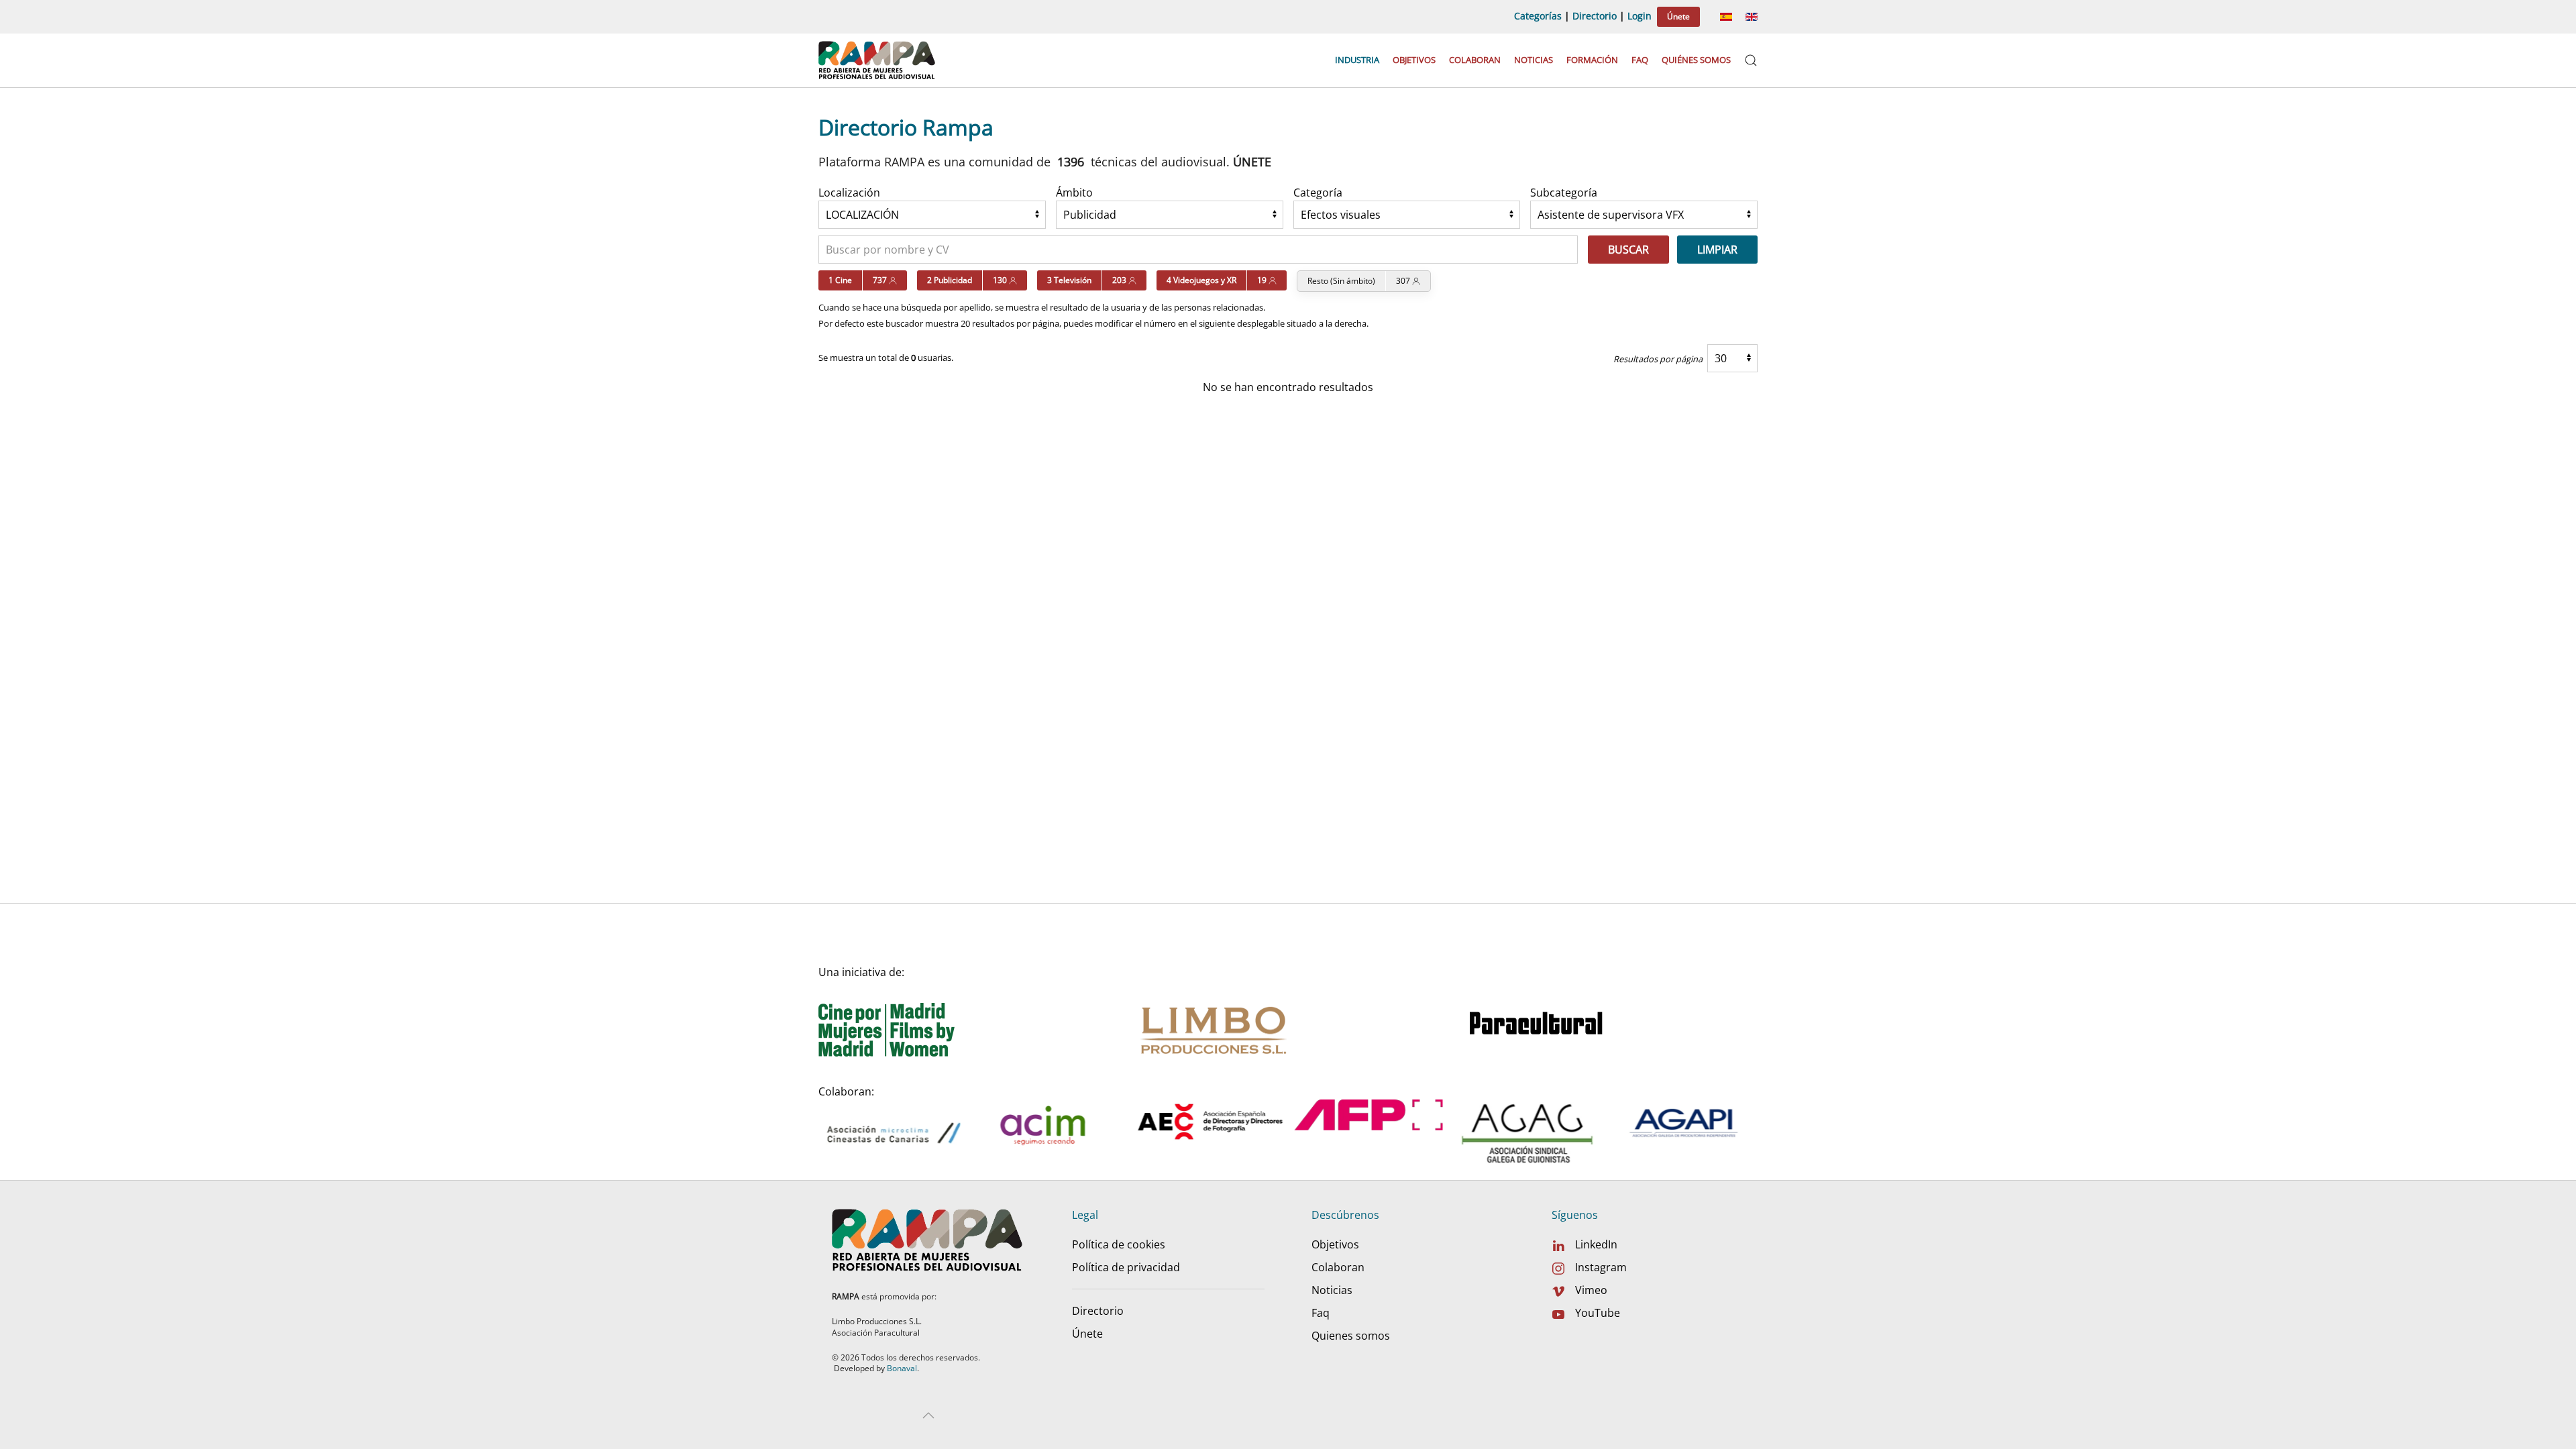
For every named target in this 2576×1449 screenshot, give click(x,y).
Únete (1678, 16)
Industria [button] (1357, 60)
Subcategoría (1564, 193)
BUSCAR (1628, 250)
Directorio (1595, 16)
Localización (849, 193)
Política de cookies (1119, 1244)
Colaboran (1475, 60)
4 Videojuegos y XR (1201, 280)
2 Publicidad (950, 280)
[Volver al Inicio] (878, 60)
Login (1640, 16)
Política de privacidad (1126, 1267)
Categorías (1538, 16)
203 (1120, 280)
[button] (1751, 60)
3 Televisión (1069, 280)
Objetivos (1414, 60)
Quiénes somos (1696, 60)
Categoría (1318, 193)
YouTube (1598, 1313)
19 (1263, 280)
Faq (1640, 60)
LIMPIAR (1717, 250)
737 (881, 280)
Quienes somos (1351, 1336)
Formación (1592, 60)
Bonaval (902, 1368)
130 (1001, 280)
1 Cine (840, 280)
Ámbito (1074, 193)
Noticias (1534, 60)
